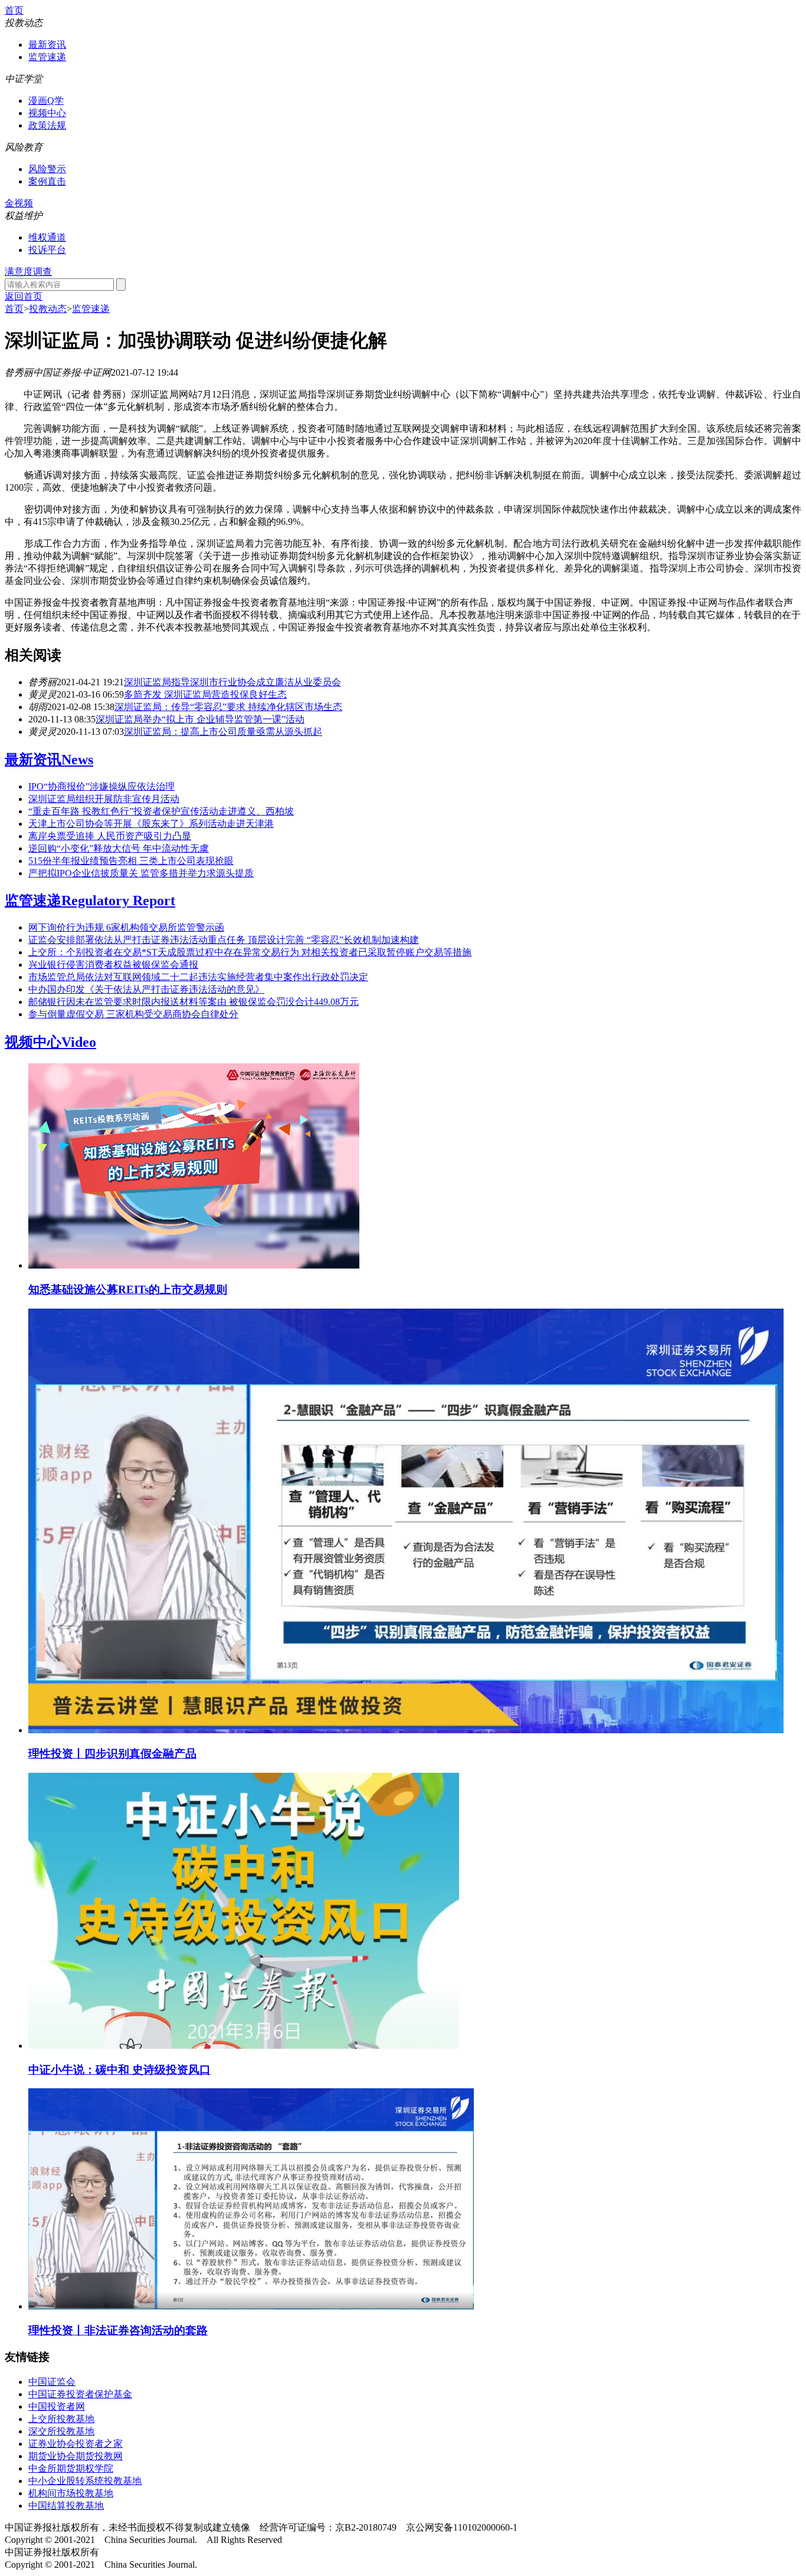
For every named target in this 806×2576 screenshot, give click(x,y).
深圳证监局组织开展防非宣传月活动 (104, 799)
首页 (14, 10)
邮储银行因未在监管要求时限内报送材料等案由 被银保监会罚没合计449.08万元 (194, 1002)
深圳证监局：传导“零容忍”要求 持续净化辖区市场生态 (228, 707)
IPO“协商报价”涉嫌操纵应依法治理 (101, 786)
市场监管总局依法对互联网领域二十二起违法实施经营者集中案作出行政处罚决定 (198, 977)
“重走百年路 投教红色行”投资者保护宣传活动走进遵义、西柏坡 (161, 811)
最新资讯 (47, 45)
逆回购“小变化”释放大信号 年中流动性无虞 (119, 848)
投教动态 (48, 309)
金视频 (19, 203)
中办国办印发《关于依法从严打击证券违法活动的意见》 (146, 989)
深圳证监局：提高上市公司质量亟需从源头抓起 (223, 732)
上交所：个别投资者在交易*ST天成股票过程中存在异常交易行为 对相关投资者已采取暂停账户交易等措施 (250, 952)
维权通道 (47, 237)
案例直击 (47, 181)
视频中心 (47, 113)
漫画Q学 (46, 101)
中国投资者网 (57, 2406)
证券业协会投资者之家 (76, 2444)
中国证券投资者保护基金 (80, 2394)
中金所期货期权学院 (71, 2468)
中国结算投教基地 (66, 2506)
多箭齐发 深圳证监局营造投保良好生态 (205, 694)
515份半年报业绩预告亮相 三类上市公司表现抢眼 (131, 861)
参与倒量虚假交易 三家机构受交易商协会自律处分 (133, 1014)
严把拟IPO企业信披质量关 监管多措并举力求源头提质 (141, 873)
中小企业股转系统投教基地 (85, 2481)
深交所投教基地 (61, 2431)
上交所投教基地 (61, 2419)
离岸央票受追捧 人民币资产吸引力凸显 (110, 836)
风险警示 (47, 169)
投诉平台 (47, 250)
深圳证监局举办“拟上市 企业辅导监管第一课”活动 (200, 719)
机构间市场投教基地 (71, 2493)
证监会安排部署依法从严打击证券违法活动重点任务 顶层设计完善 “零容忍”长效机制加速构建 (224, 940)
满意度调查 (28, 272)
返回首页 (24, 296)
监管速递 (47, 57)
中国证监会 (52, 2382)
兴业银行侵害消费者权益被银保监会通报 (113, 965)
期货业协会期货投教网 (76, 2456)
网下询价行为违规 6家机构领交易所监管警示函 (126, 927)
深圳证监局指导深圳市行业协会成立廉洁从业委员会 (232, 682)
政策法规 (47, 125)
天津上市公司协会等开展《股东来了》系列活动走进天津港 (151, 824)
